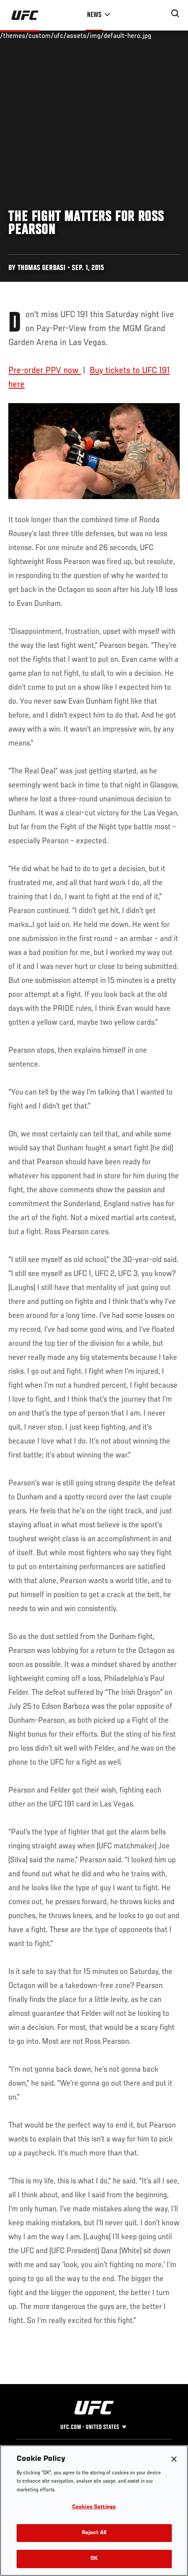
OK (94, 2559)
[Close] (174, 2459)
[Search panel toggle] (175, 14)
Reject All (94, 2533)
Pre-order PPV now (45, 371)
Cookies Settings (94, 2507)
